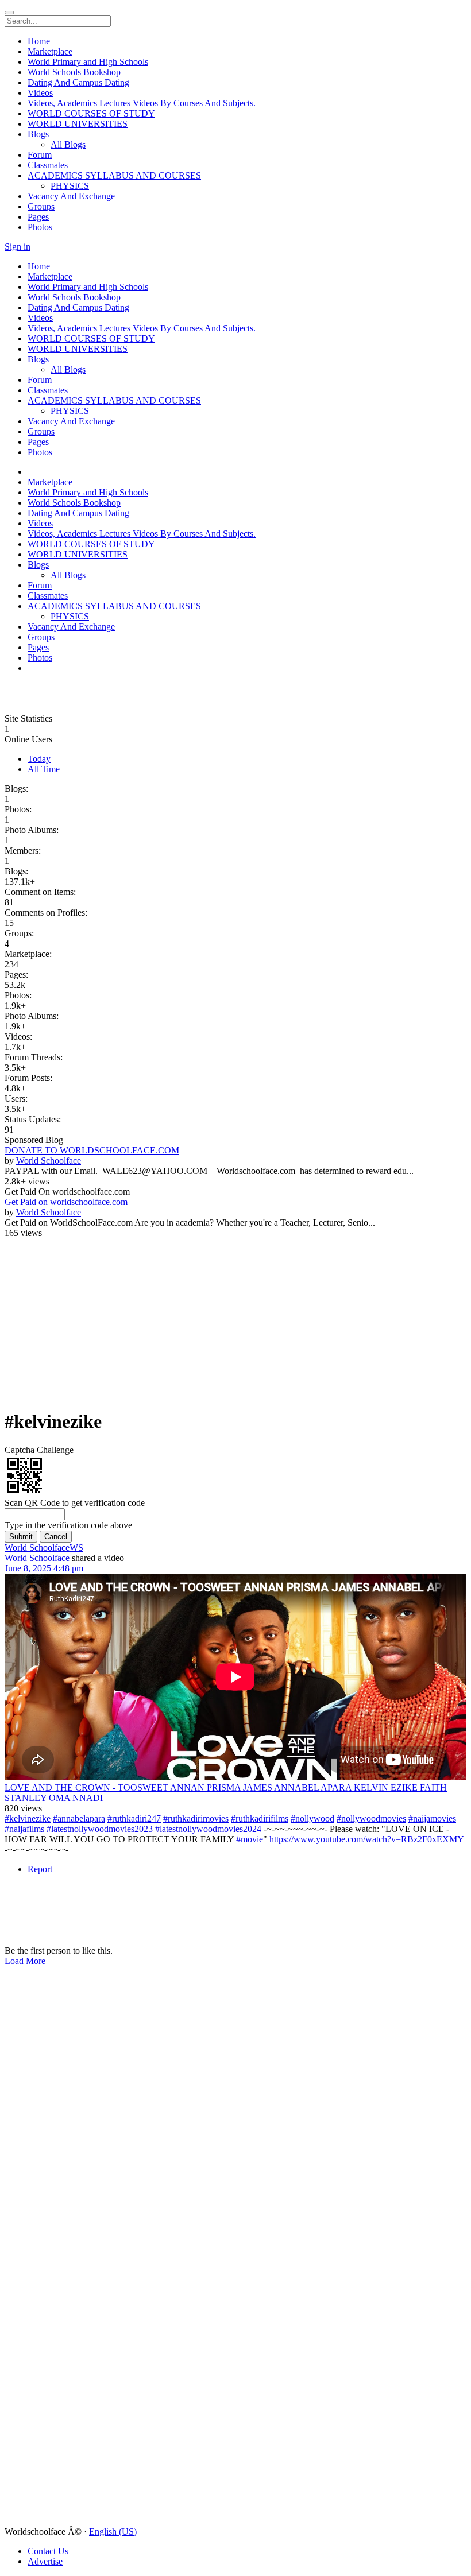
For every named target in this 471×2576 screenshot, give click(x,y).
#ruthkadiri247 (134, 1818)
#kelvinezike (28, 1818)
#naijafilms (24, 1829)
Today (39, 759)
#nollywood (312, 1818)
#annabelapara (79, 1818)
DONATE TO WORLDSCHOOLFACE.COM (92, 1150)
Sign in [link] (18, 247)
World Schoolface (49, 1161)
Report (40, 1869)
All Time (44, 769)
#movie (250, 1839)
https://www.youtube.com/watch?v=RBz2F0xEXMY (366, 1839)
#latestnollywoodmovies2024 (208, 1829)
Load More (25, 1961)
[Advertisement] (74, 697)
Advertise (45, 2561)
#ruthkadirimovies (196, 1818)
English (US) (113, 2532)
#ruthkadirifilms (260, 1818)
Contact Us (48, 2551)
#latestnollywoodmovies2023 (100, 1829)
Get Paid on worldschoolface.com (66, 1202)
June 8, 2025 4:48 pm (44, 1568)
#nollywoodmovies (371, 1818)
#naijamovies (432, 1818)
